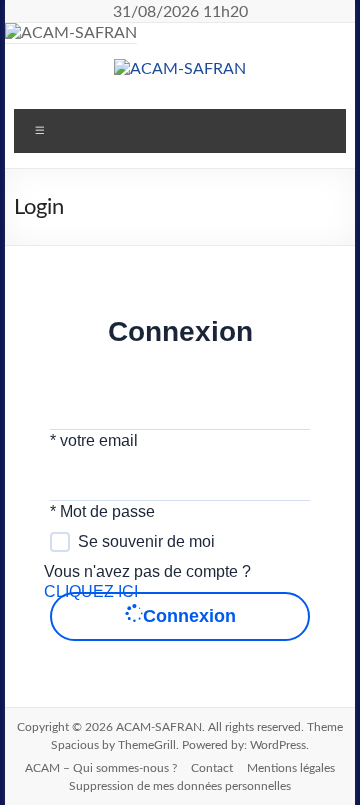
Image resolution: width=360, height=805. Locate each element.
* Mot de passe (102, 511)
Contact (212, 768)
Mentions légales (291, 768)
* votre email (94, 440)
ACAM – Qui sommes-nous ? (101, 768)
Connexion (189, 616)
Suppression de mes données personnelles (180, 786)
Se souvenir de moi (146, 541)
